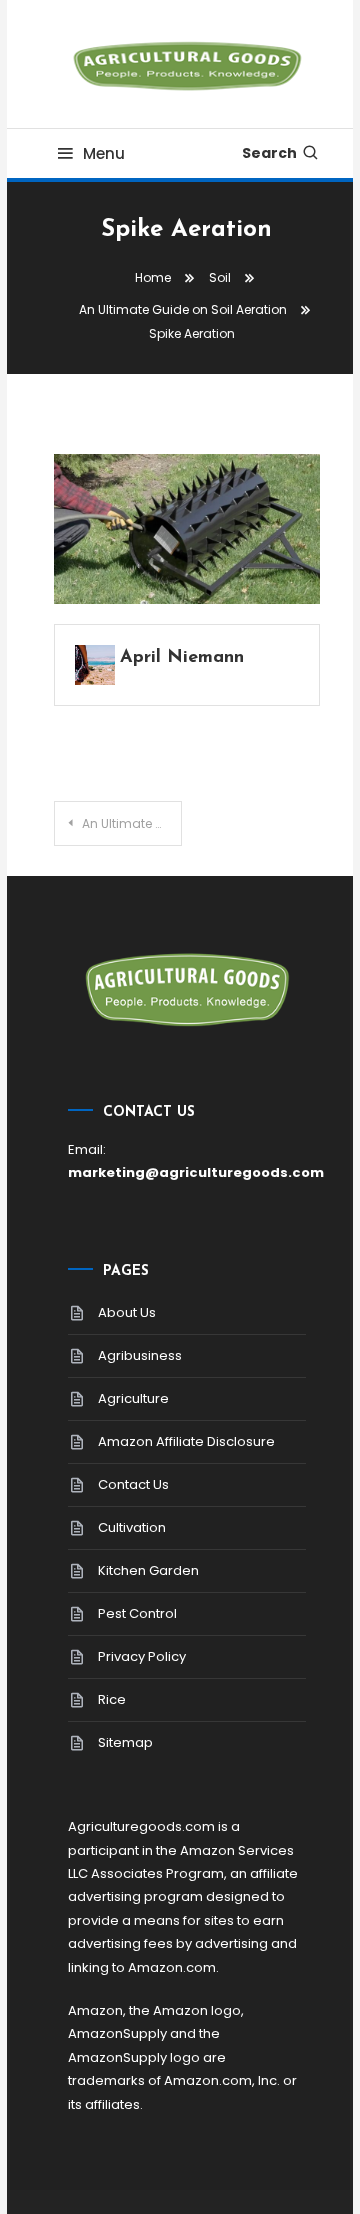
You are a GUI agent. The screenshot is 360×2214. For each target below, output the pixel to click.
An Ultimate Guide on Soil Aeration (132, 823)
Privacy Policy (142, 1656)
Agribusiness (140, 1355)
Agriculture (133, 1398)
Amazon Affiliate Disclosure (186, 1441)
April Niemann (182, 658)
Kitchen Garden (148, 1570)
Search (269, 153)
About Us (127, 1312)
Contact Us (133, 1484)
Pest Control (137, 1613)
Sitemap (125, 1742)
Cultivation (132, 1527)
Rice (112, 1699)
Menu (104, 153)
